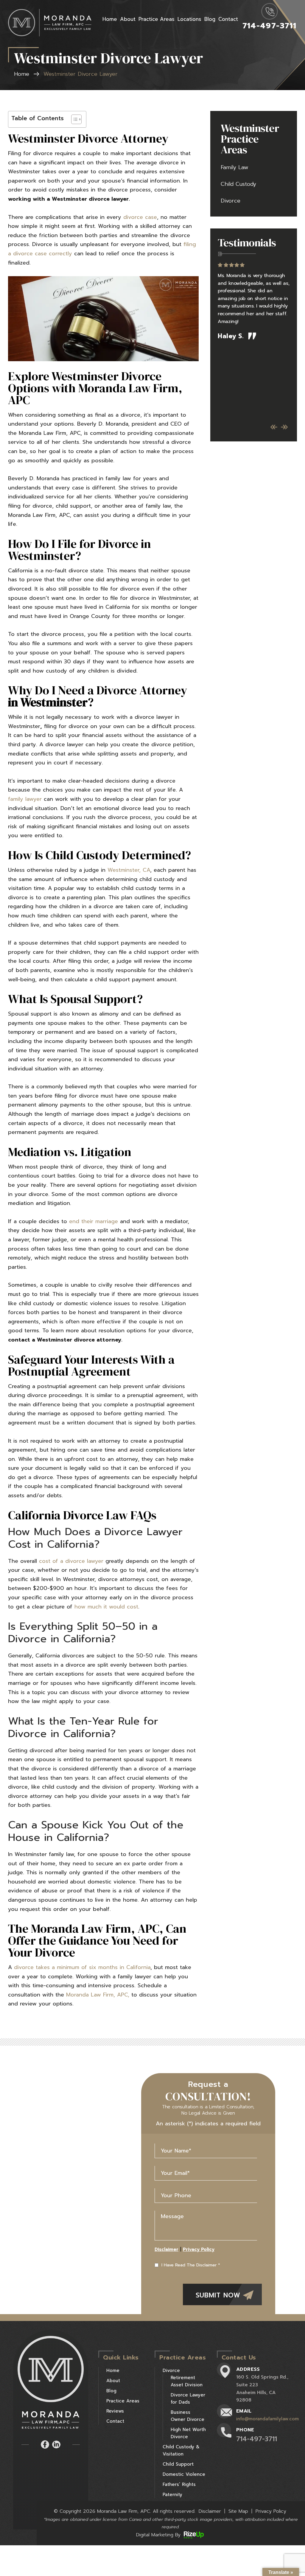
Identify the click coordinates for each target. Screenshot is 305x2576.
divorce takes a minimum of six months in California (82, 1967)
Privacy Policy (199, 2249)
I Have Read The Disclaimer (191, 2265)
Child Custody (238, 184)
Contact (228, 19)
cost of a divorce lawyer (71, 1561)
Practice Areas (157, 19)
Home (110, 19)
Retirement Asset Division (187, 2381)
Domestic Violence (184, 2474)
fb (45, 2444)
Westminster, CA (129, 870)
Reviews (115, 2411)
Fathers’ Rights (179, 2484)
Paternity (172, 2495)
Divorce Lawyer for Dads (188, 2399)
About (128, 19)
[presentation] (274, 427)
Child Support (178, 2464)
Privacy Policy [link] (271, 2511)
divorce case (140, 217)
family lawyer (25, 799)
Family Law (235, 168)
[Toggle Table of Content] (73, 119)
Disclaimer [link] (210, 2511)
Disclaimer (166, 2249)
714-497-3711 (269, 26)
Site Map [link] (238, 2511)
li (56, 2444)
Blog (210, 19)
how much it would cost (106, 1607)
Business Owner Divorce (187, 2416)
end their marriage (94, 1221)
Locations (189, 19)
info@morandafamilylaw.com (267, 2419)
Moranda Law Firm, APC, (98, 1995)
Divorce (231, 201)
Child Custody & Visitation (181, 2450)
